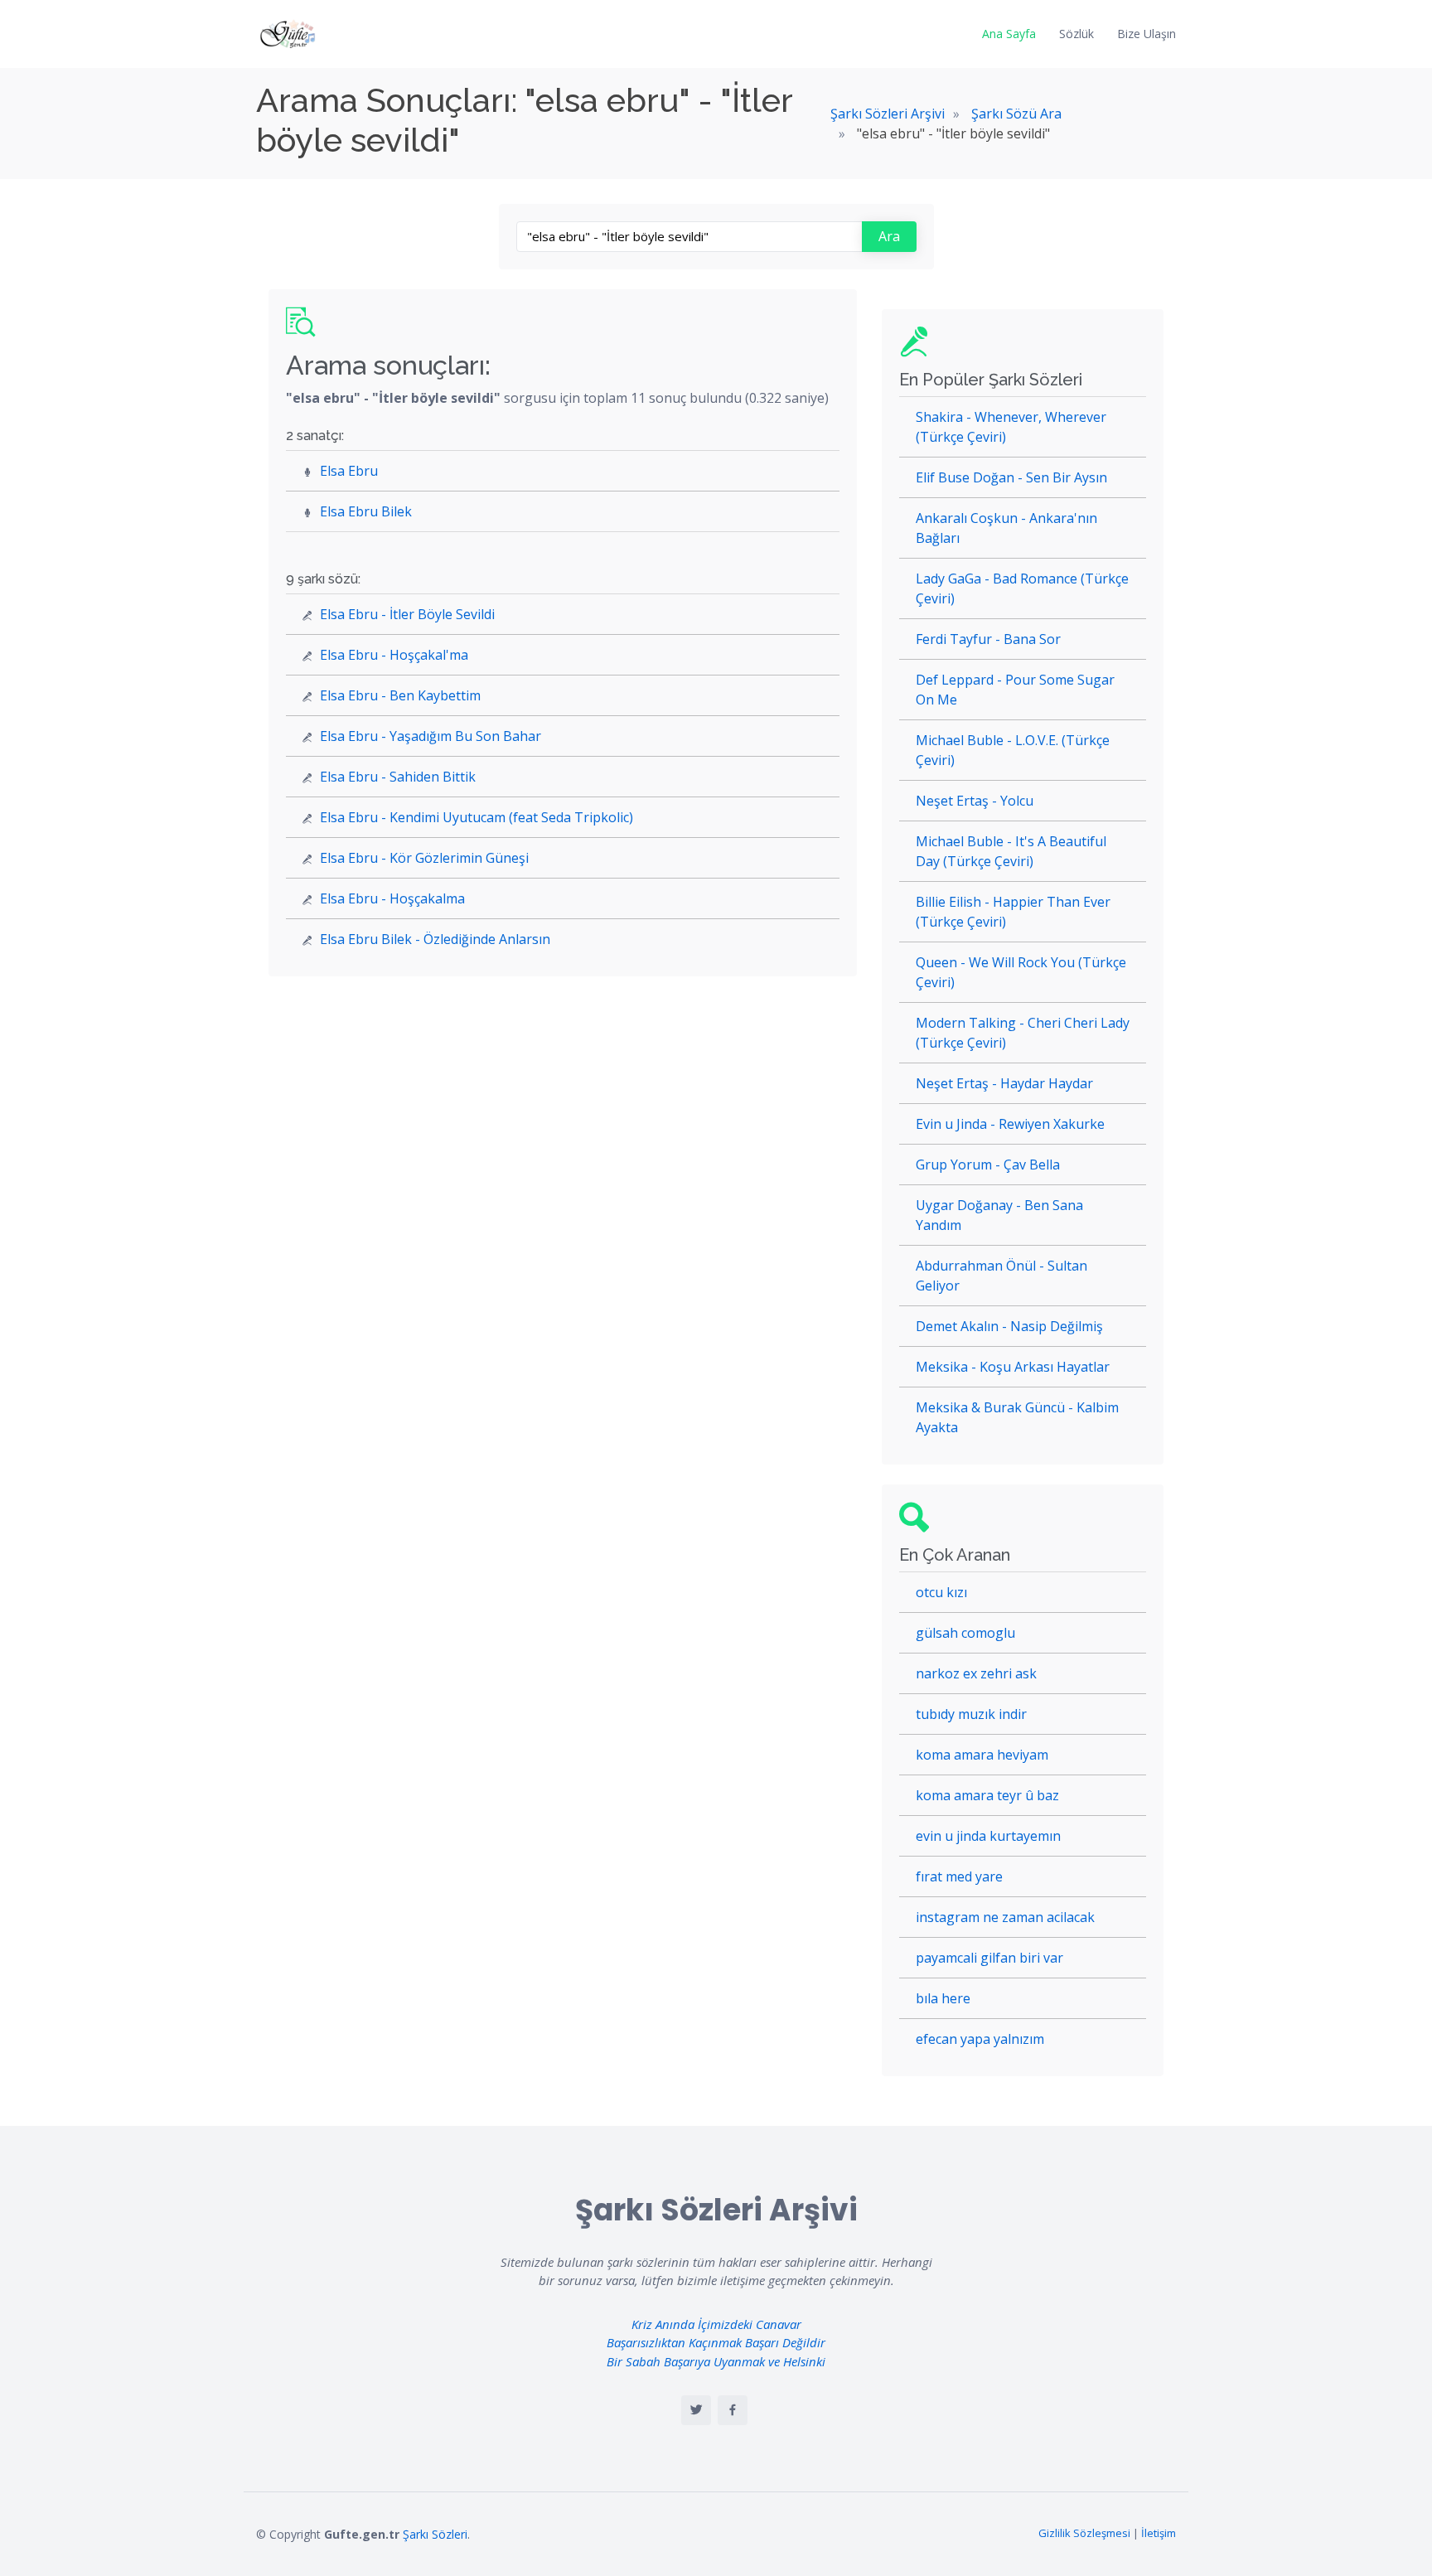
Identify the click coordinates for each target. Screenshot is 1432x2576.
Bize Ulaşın (1147, 34)
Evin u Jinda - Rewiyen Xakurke (1010, 1124)
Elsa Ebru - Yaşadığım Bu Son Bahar (431, 736)
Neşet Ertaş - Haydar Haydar (1004, 1083)
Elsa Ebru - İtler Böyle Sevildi (407, 614)
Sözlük (1076, 34)
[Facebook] (733, 2410)
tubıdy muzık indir (971, 1714)
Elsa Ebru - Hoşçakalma (392, 898)
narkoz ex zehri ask (976, 1673)
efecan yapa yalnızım (980, 2039)
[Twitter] (696, 2410)
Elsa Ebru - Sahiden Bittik (398, 777)
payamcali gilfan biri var (989, 1958)
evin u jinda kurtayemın (988, 1836)
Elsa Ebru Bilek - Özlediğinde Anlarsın (435, 939)
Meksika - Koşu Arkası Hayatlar (1013, 1367)
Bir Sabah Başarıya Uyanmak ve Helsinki (716, 2361)
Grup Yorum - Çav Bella (988, 1165)
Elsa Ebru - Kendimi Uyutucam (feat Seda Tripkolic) (477, 817)
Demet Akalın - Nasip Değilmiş (1009, 1326)
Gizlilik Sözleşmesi (1084, 2533)
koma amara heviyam (982, 1755)
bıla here (943, 1998)
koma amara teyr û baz (987, 1795)
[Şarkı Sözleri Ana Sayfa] (289, 34)
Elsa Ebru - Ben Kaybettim (400, 695)
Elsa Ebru (349, 471)
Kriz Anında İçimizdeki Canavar (716, 2324)
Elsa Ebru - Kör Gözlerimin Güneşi (424, 858)
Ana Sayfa (1009, 34)
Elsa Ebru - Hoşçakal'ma (394, 655)
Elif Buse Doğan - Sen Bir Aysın (1011, 477)
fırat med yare (959, 1876)
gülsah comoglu (965, 1633)
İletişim (1159, 2533)
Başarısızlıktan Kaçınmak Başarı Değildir (716, 2342)
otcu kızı (941, 1592)
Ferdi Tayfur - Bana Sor (988, 639)
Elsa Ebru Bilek (366, 511)
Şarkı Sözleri (435, 2534)
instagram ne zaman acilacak (1005, 1917)
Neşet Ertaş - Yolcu (975, 801)
